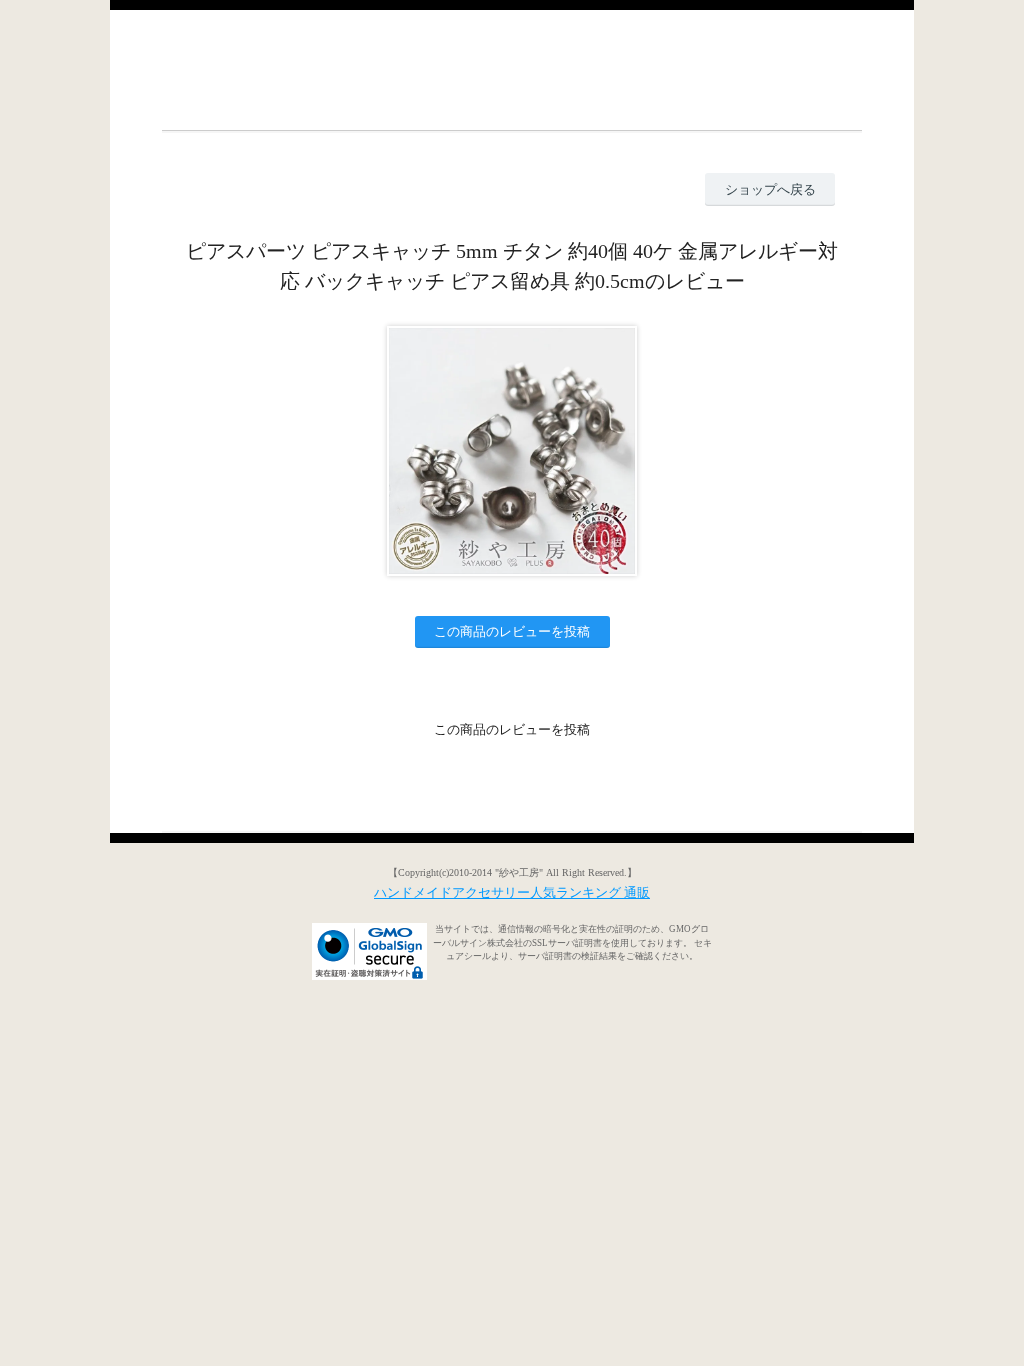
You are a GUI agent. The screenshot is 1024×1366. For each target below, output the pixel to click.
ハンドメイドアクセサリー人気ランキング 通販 (512, 892)
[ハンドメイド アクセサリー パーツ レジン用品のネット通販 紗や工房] (512, 70)
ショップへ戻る (770, 189)
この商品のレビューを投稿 (512, 631)
